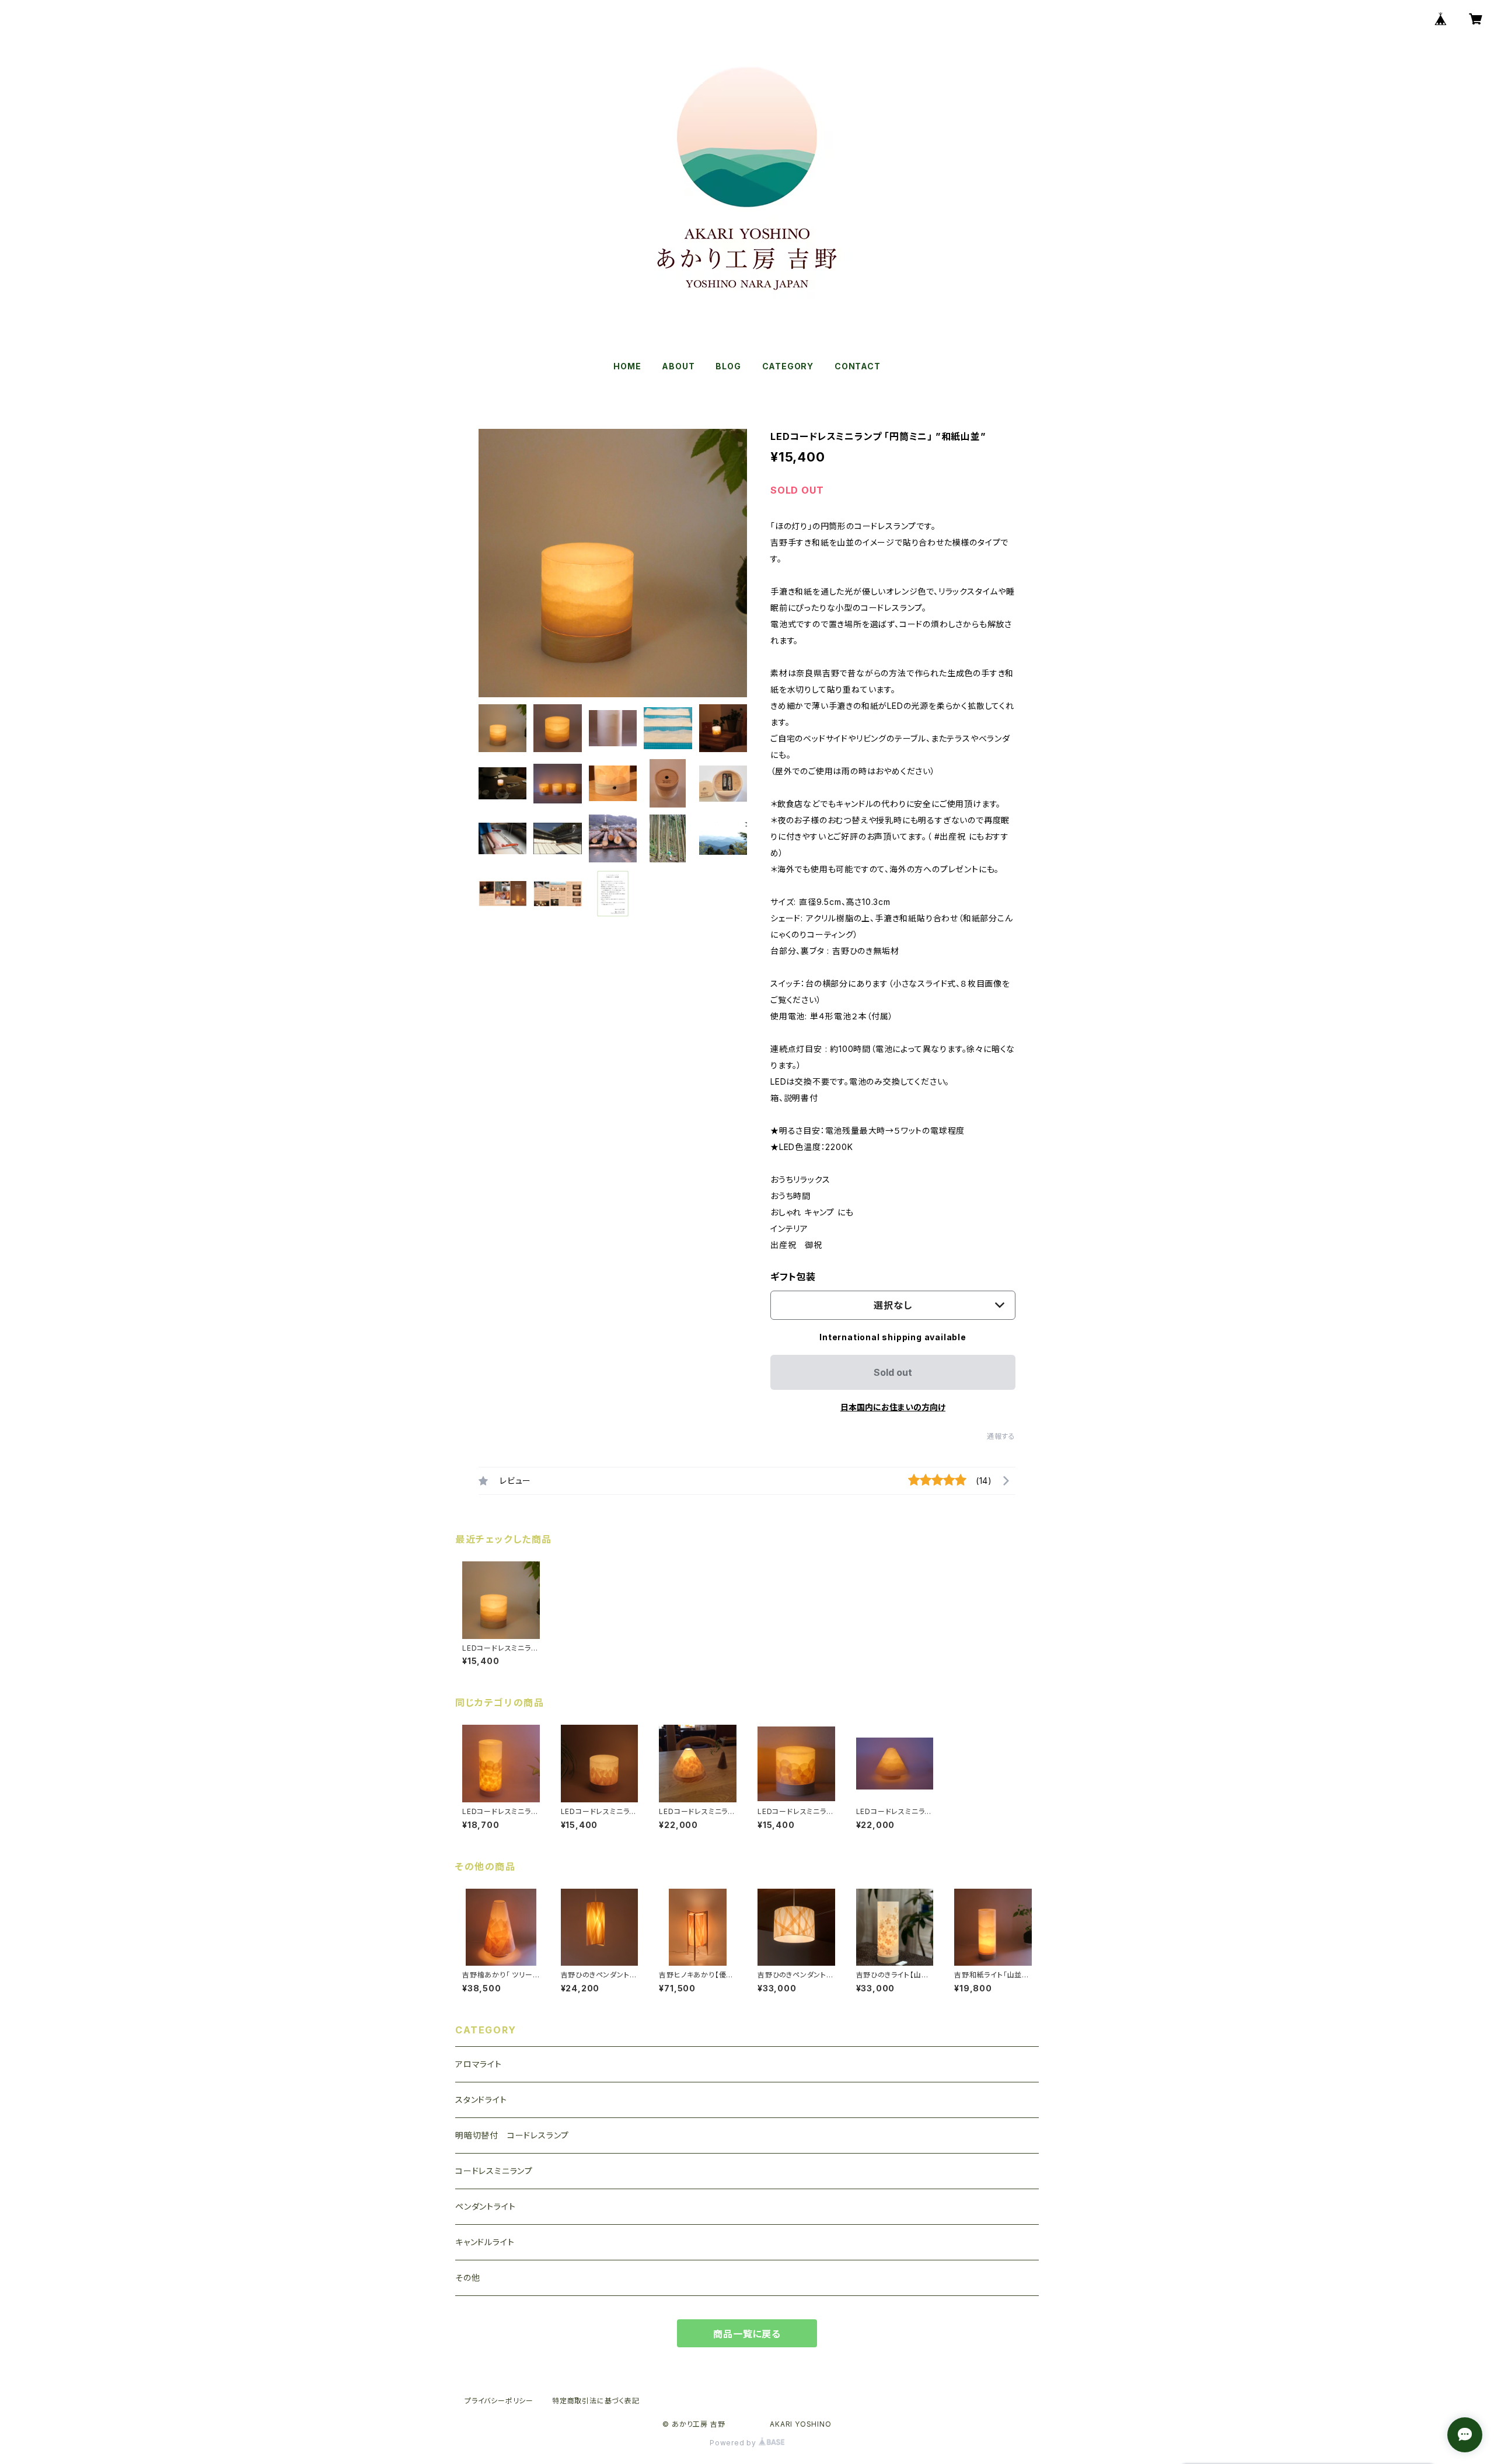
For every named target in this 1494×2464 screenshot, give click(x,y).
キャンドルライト (485, 2242)
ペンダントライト (485, 2206)
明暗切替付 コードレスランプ (512, 2135)
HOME (627, 366)
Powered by (734, 2443)
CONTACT (858, 366)
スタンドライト (481, 2100)
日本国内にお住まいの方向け (893, 1407)
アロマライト (479, 2064)
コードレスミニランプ (494, 2171)
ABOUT (678, 366)
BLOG (728, 366)
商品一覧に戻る (747, 2334)
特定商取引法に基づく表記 (596, 2401)
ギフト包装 (793, 1277)
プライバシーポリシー (499, 2401)
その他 (467, 2278)
